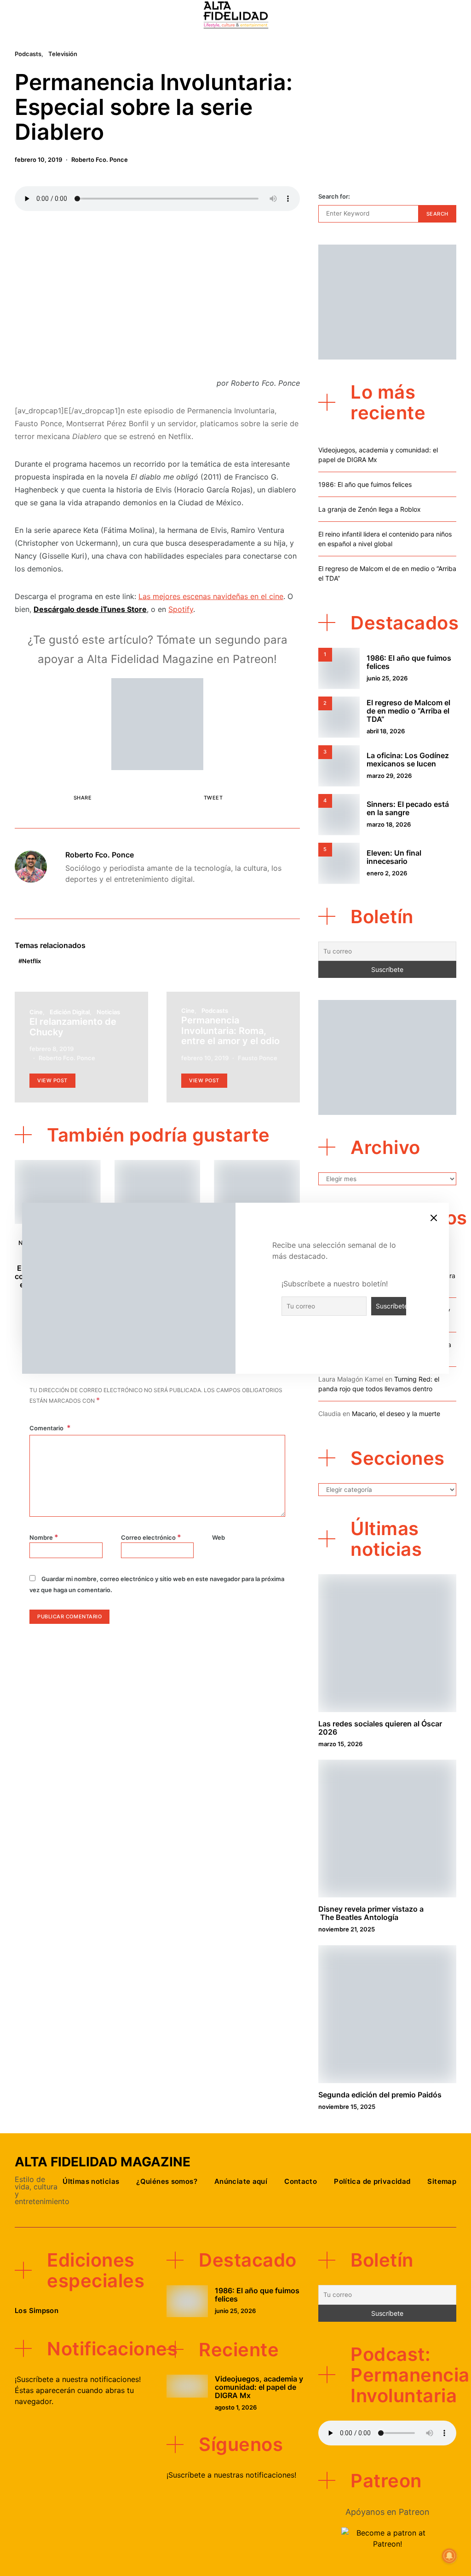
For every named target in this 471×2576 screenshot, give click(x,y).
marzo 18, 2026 (389, 824)
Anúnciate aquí (241, 2181)
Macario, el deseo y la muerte (396, 1414)
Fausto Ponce (258, 1058)
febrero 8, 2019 (52, 1049)
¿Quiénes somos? (167, 2181)
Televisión (63, 54)
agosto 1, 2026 (236, 2407)
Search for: (334, 196)
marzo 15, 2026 (340, 1744)
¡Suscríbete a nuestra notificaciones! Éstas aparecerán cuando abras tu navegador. (78, 2390)
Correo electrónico (151, 1537)
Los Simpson (37, 2310)
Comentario (47, 1428)
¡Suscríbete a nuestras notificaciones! (231, 2475)
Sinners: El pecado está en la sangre (408, 808)
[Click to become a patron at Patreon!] (157, 723)
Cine (36, 1012)
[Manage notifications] (449, 2556)
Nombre (44, 1537)
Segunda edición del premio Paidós (380, 2095)
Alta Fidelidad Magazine (103, 2162)
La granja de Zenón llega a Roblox (370, 509)
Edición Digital (70, 1012)
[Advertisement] (157, 297)
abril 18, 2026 (386, 731)
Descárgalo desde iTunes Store (90, 609)
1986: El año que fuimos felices (365, 484)
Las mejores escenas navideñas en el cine (211, 596)
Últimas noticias (91, 2181)
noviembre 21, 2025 (347, 1929)
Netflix (32, 961)
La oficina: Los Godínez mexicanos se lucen (408, 760)
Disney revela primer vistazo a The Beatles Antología (371, 1913)
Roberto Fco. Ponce (100, 160)
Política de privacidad (372, 2181)
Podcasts (28, 54)
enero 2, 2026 (387, 873)
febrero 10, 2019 (38, 160)
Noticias (108, 1012)
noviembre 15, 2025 (347, 2107)
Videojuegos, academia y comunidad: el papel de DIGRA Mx (259, 2387)
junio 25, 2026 (387, 678)
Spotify (181, 609)
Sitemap (442, 2181)
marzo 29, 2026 (389, 776)
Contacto (301, 2181)
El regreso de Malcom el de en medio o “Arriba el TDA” (408, 711)
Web (218, 1537)
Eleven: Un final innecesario (394, 857)
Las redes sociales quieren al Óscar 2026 (380, 1728)
